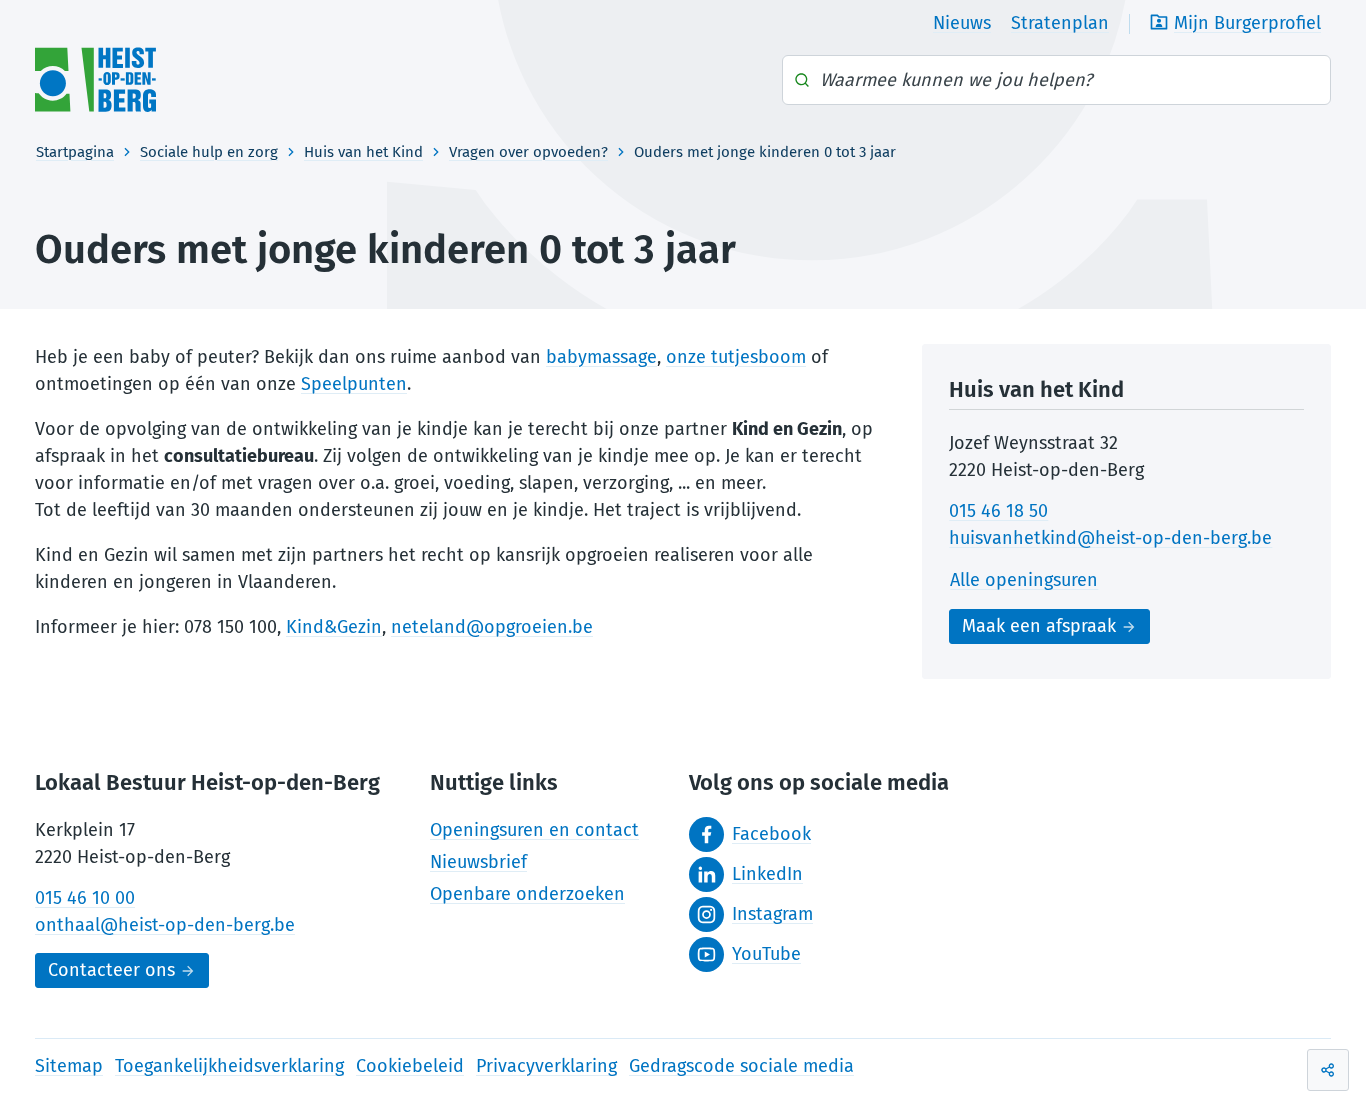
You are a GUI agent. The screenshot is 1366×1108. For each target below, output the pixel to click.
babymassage (601, 357)
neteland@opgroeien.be (492, 627)
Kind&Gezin (334, 627)
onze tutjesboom (736, 357)
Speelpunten (354, 384)
